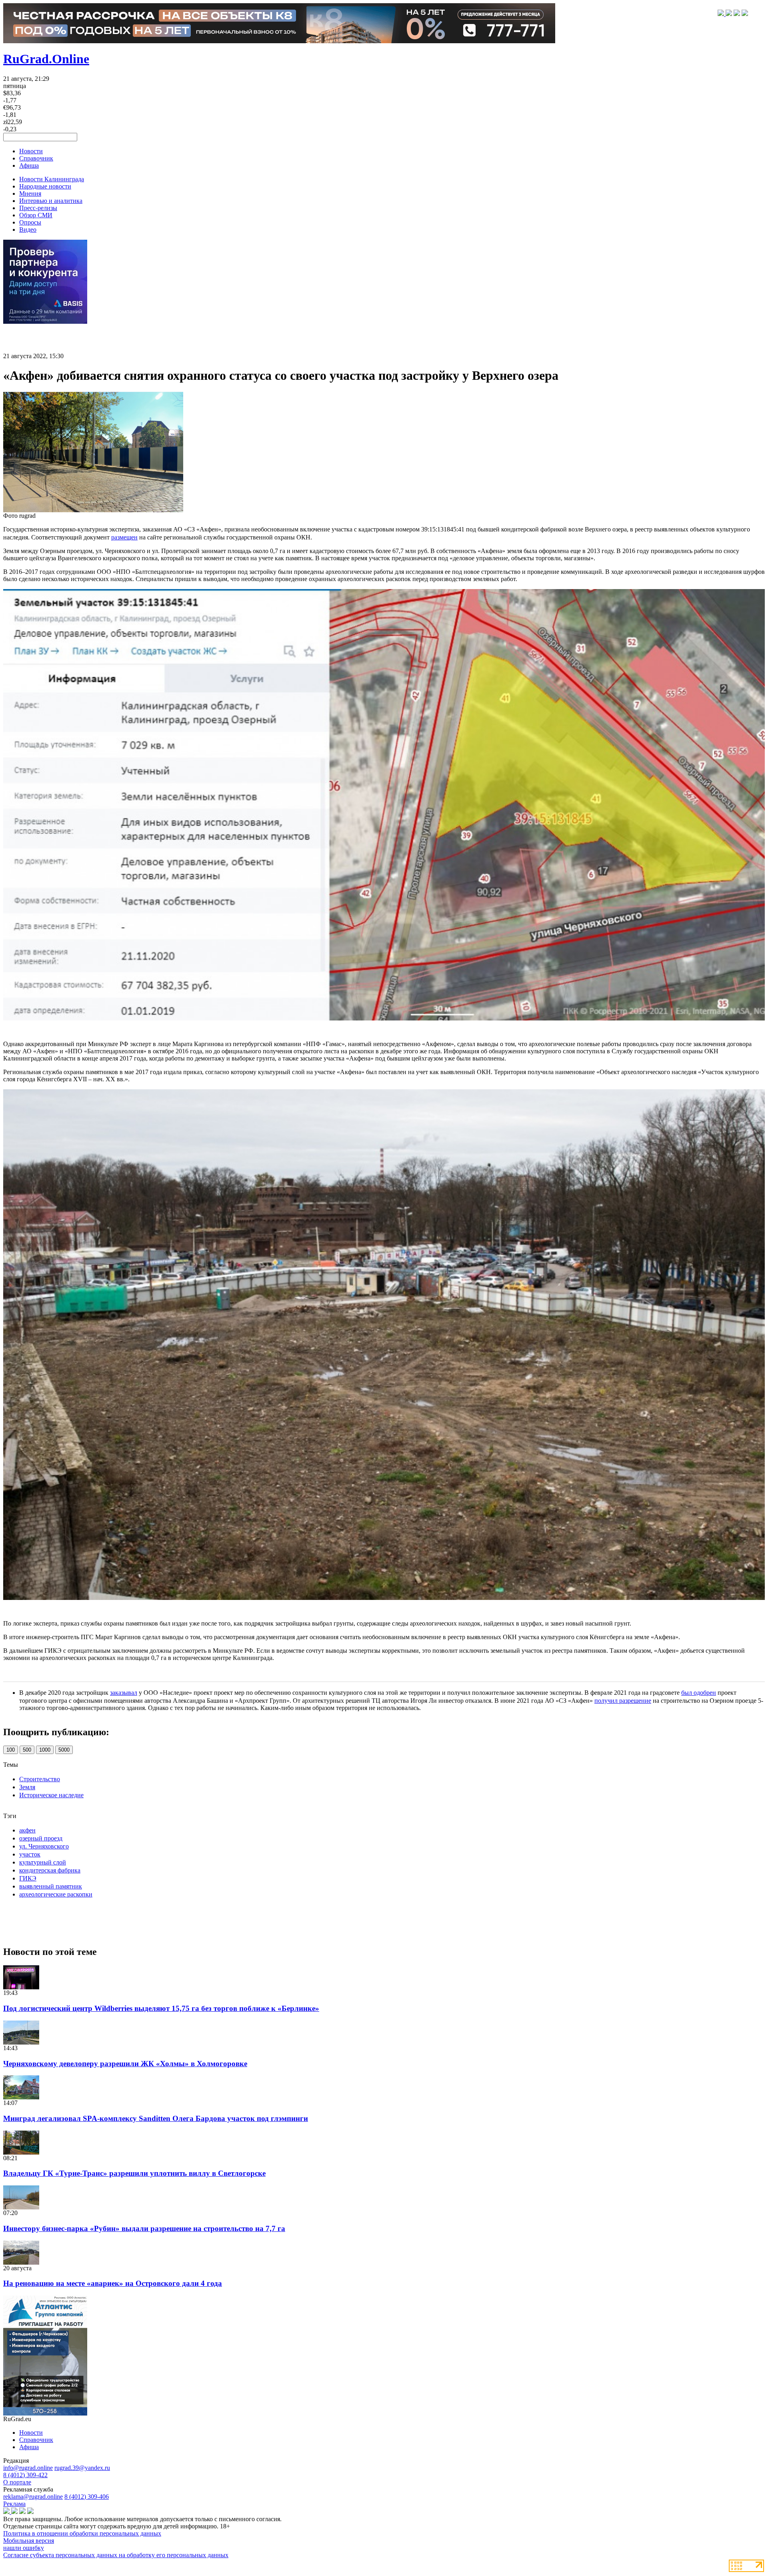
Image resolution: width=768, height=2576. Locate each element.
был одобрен (699, 1693)
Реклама (14, 2504)
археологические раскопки (56, 1894)
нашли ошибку (24, 2548)
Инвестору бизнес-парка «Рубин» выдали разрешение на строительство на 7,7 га (144, 2228)
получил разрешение (623, 1701)
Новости (31, 151)
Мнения (30, 193)
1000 (45, 1750)
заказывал (124, 1693)
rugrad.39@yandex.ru (82, 2468)
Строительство (40, 1779)
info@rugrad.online (28, 2468)
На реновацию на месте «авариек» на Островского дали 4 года (113, 2283)
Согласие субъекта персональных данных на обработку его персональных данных (116, 2555)
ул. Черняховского (44, 1846)
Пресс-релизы (38, 208)
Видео (28, 230)
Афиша (29, 165)
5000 (64, 1750)
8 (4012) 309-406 (87, 2497)
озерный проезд (41, 1838)
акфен (27, 1830)
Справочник (36, 158)
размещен (124, 537)
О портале (17, 2482)
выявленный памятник (51, 1886)
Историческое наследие (51, 1795)
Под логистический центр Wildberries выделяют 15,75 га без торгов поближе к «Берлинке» (161, 2008)
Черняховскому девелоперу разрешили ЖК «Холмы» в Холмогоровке (125, 2064)
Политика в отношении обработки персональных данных (82, 2533)
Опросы (30, 222)
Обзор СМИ (36, 215)
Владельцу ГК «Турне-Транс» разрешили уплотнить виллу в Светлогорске (134, 2173)
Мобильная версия (29, 2541)
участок (30, 1854)
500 (27, 1750)
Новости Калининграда (52, 179)
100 (11, 1750)
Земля (27, 1787)
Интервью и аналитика (51, 201)
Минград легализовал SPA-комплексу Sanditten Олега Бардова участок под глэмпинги (156, 2118)
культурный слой (43, 1862)
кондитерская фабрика (50, 1870)
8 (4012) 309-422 (25, 2475)
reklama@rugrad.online (33, 2497)
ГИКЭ (28, 1878)
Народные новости (45, 186)
